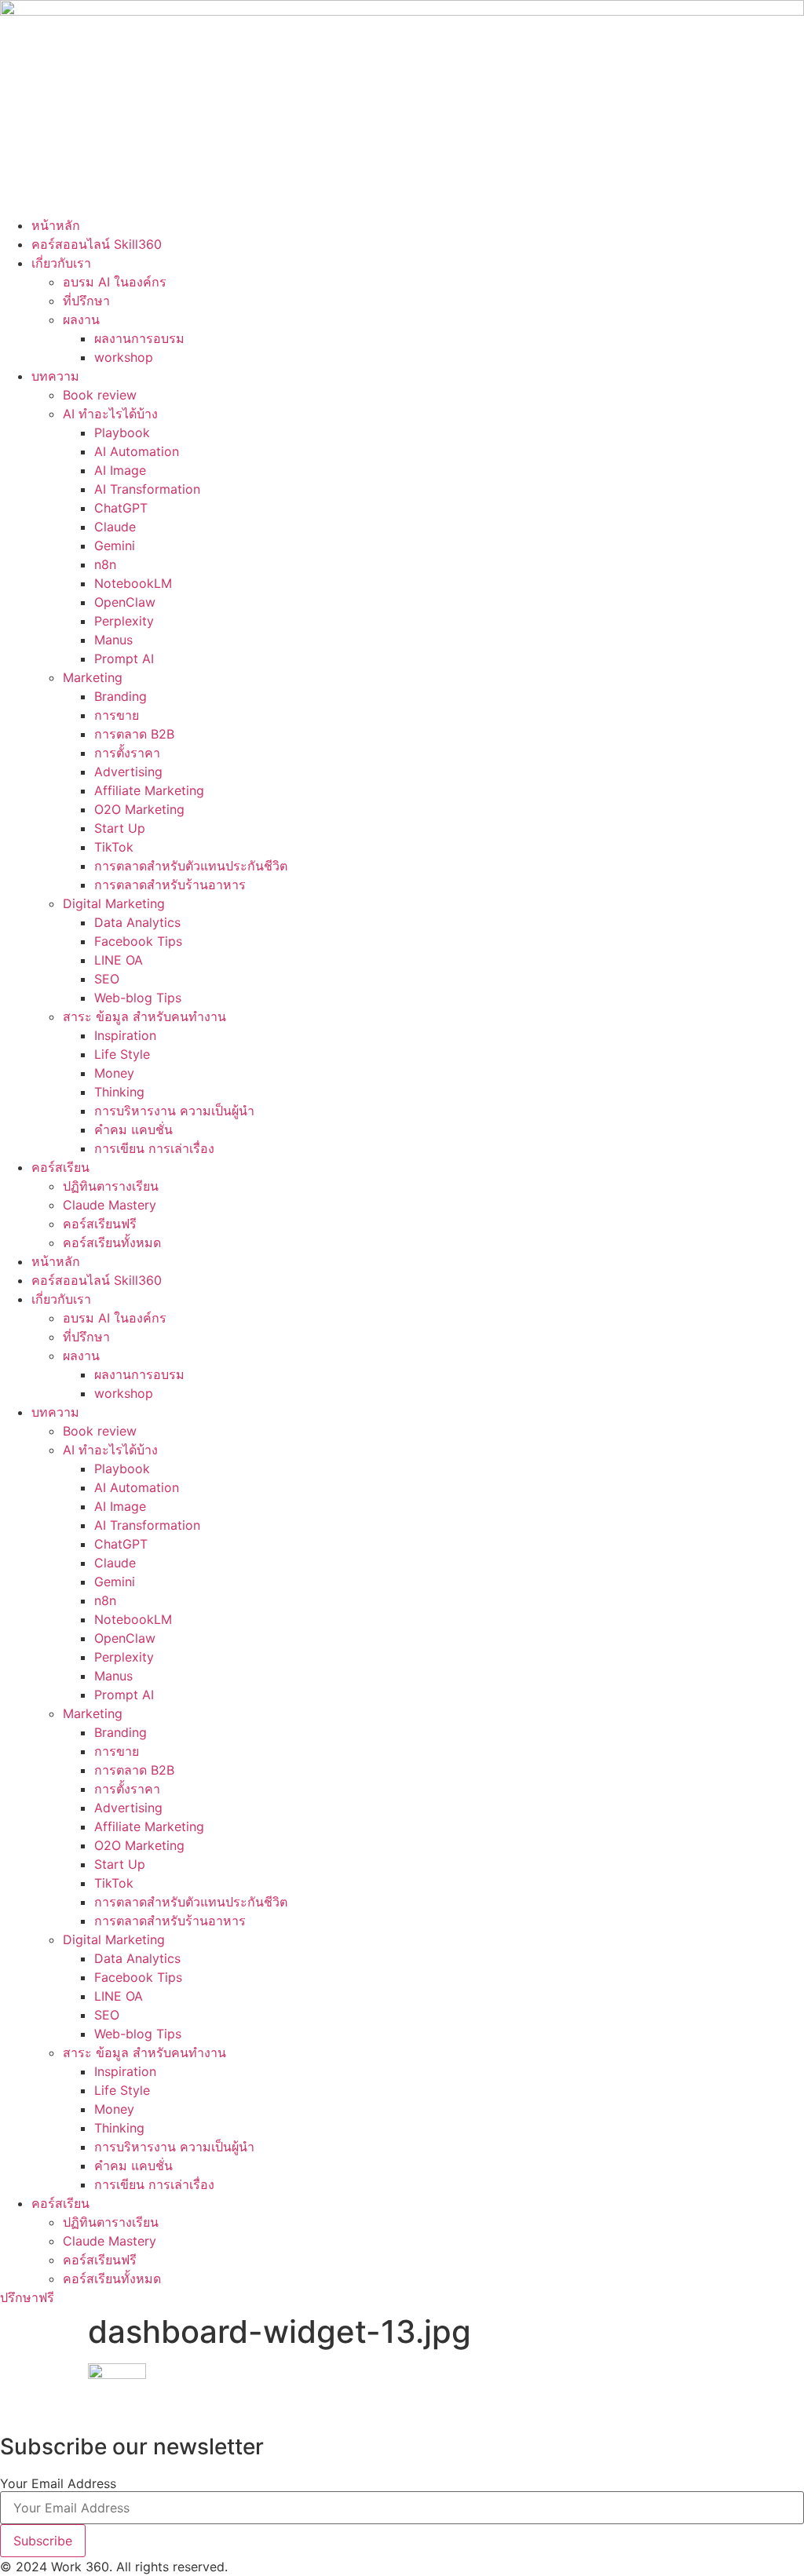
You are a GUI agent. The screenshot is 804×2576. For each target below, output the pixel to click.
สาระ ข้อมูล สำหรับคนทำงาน (144, 1016)
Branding (121, 696)
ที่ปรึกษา (86, 301)
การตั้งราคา (127, 753)
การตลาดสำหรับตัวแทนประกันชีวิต (191, 866)
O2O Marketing (139, 809)
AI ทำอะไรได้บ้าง (110, 414)
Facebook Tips (138, 941)
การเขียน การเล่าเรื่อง (154, 1148)
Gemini (115, 545)
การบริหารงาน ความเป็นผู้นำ (174, 1111)
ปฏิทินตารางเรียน (111, 1186)
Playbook (122, 432)
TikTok (114, 847)
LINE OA (119, 960)
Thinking (119, 1092)
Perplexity (124, 621)
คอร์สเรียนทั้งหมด (112, 1242)
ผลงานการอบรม (139, 338)
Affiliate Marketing (149, 790)
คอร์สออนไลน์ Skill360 (97, 244)
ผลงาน (81, 319)
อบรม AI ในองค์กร (115, 282)
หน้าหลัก (56, 225)
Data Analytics (137, 922)
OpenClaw (125, 602)
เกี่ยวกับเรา (61, 263)
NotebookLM (133, 583)
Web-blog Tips (138, 998)
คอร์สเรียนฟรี (100, 1224)
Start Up (120, 828)
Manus (113, 640)
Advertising (128, 772)
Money (114, 1073)
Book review (100, 395)
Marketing (93, 677)
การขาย (117, 715)
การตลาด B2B (134, 734)
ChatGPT (121, 508)
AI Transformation (147, 489)
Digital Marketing (114, 903)
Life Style (122, 1054)
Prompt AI (124, 659)
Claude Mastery (110, 1205)
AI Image (120, 470)
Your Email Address (58, 2483)
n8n (105, 564)
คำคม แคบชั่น (133, 1129)
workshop (124, 357)
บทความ (55, 376)
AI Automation (137, 451)
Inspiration (125, 1035)
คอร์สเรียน (60, 1167)
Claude (115, 527)
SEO (107, 979)
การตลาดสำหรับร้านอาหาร (170, 885)
